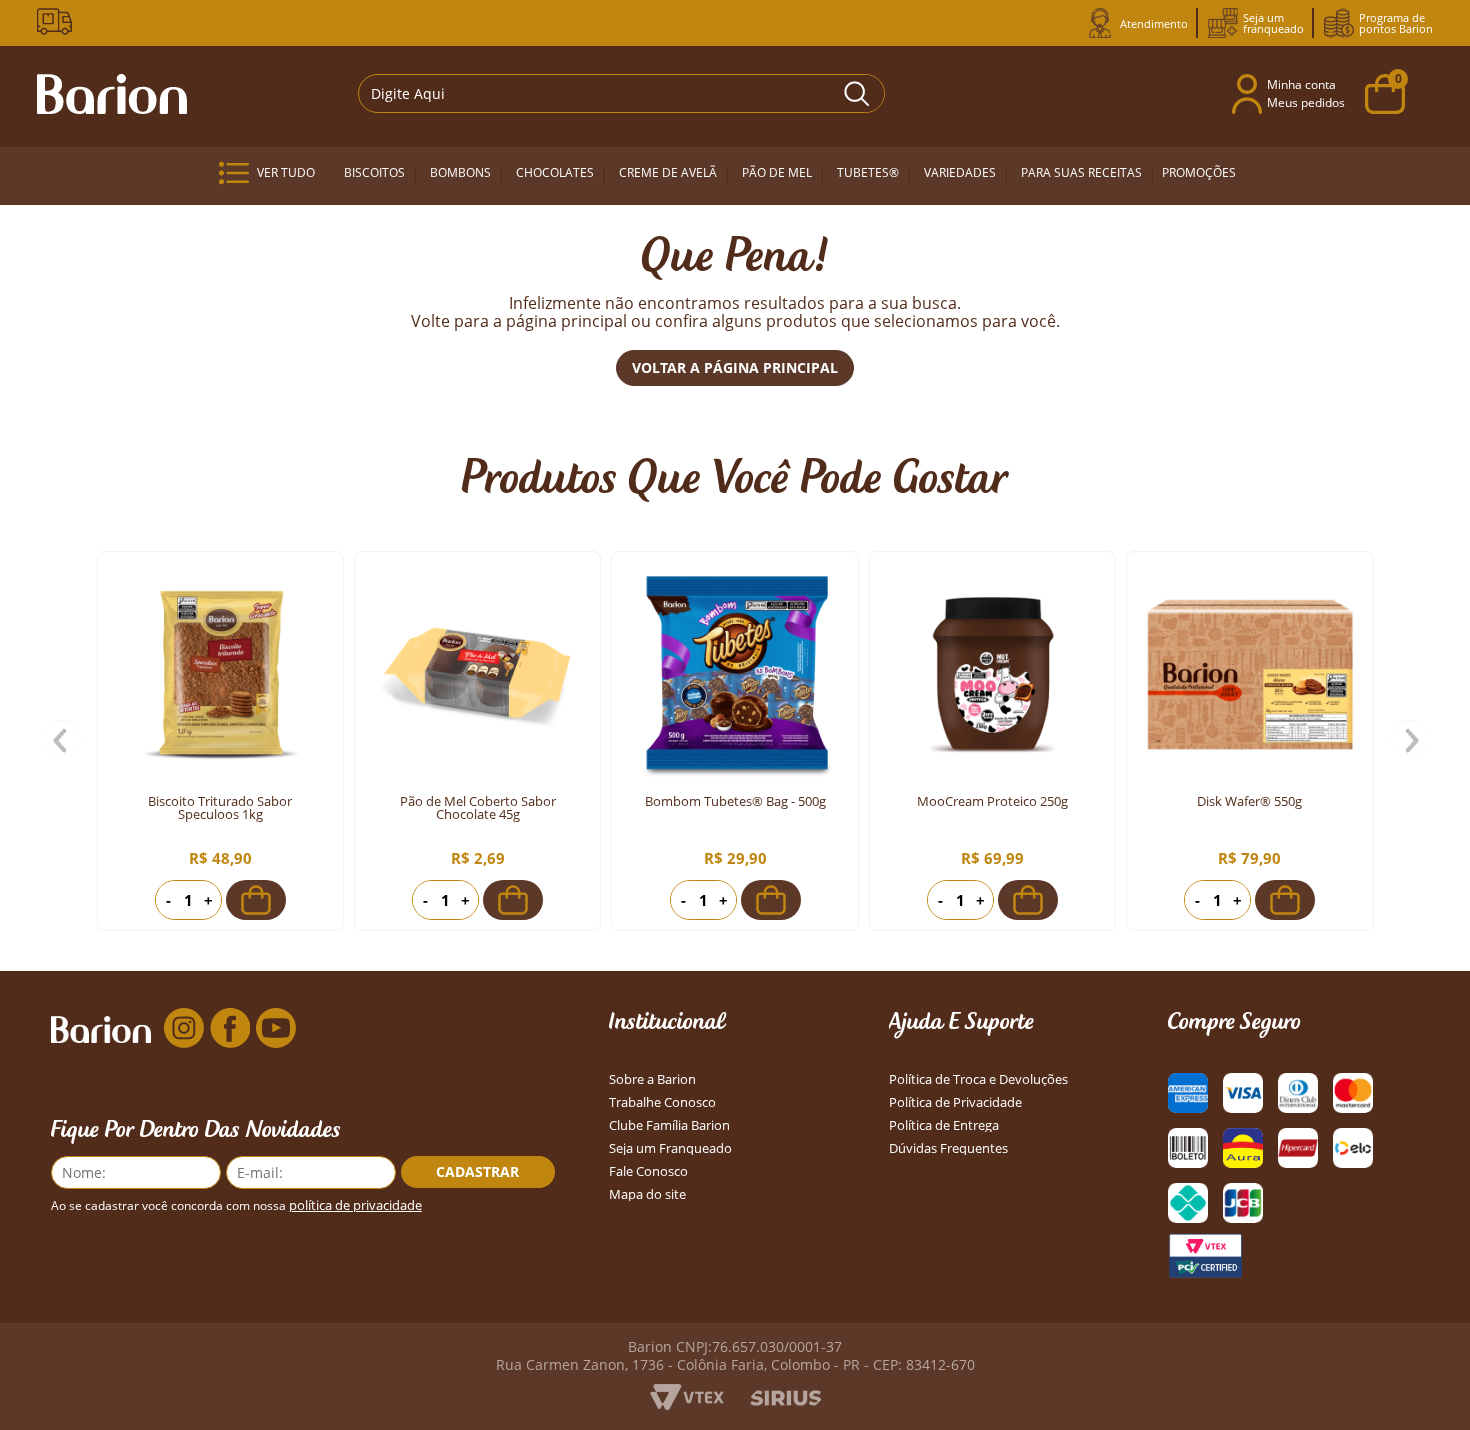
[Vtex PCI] (1205, 1256)
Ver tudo (286, 172)
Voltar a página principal (735, 367)
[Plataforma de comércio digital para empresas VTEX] (687, 1404)
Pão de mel (777, 172)
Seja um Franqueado (670, 1148)
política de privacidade (355, 1205)
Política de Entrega (944, 1125)
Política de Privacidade (955, 1102)
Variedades (960, 172)
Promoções (1199, 172)
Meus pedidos (1306, 102)
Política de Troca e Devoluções (978, 1079)
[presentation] (61, 741)
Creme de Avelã (668, 172)
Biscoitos (374, 172)
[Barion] (112, 94)
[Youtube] (276, 1029)
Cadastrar (477, 1171)
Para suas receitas (1081, 172)
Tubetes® (868, 172)
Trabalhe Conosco (662, 1102)
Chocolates (555, 172)
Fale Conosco (648, 1171)
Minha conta (1301, 84)
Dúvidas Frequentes (948, 1148)
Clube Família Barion (669, 1125)
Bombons (460, 172)
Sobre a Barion (652, 1079)
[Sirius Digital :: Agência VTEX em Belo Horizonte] (785, 1400)
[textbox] (621, 93)
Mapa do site (647, 1194)
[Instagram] (184, 1029)
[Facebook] (230, 1029)
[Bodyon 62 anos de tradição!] (58, 21)
